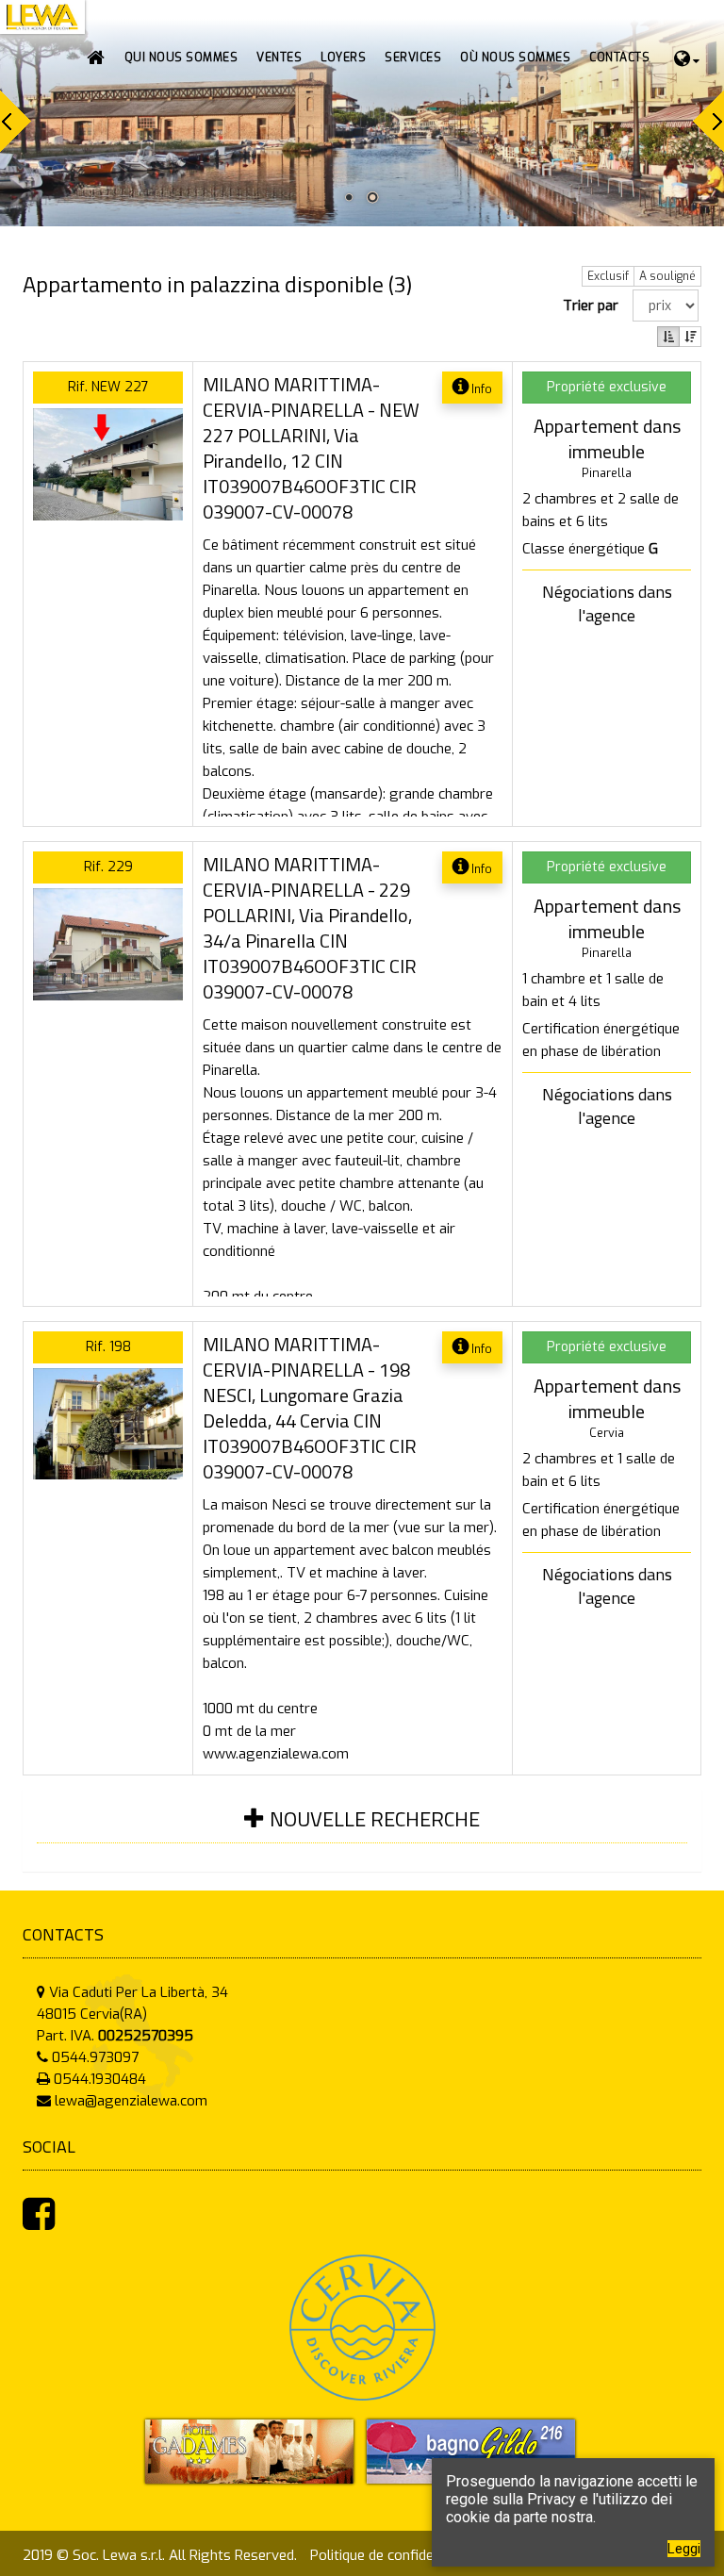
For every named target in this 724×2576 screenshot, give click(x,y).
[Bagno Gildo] (471, 2451)
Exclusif (608, 276)
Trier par (594, 305)
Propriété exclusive (607, 387)
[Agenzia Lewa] (249, 2451)
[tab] (362, 1831)
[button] (279, 58)
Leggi (684, 2549)
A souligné (667, 276)
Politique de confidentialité (394, 2555)
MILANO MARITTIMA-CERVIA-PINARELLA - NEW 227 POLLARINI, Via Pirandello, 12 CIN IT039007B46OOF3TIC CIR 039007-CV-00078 (311, 448)
